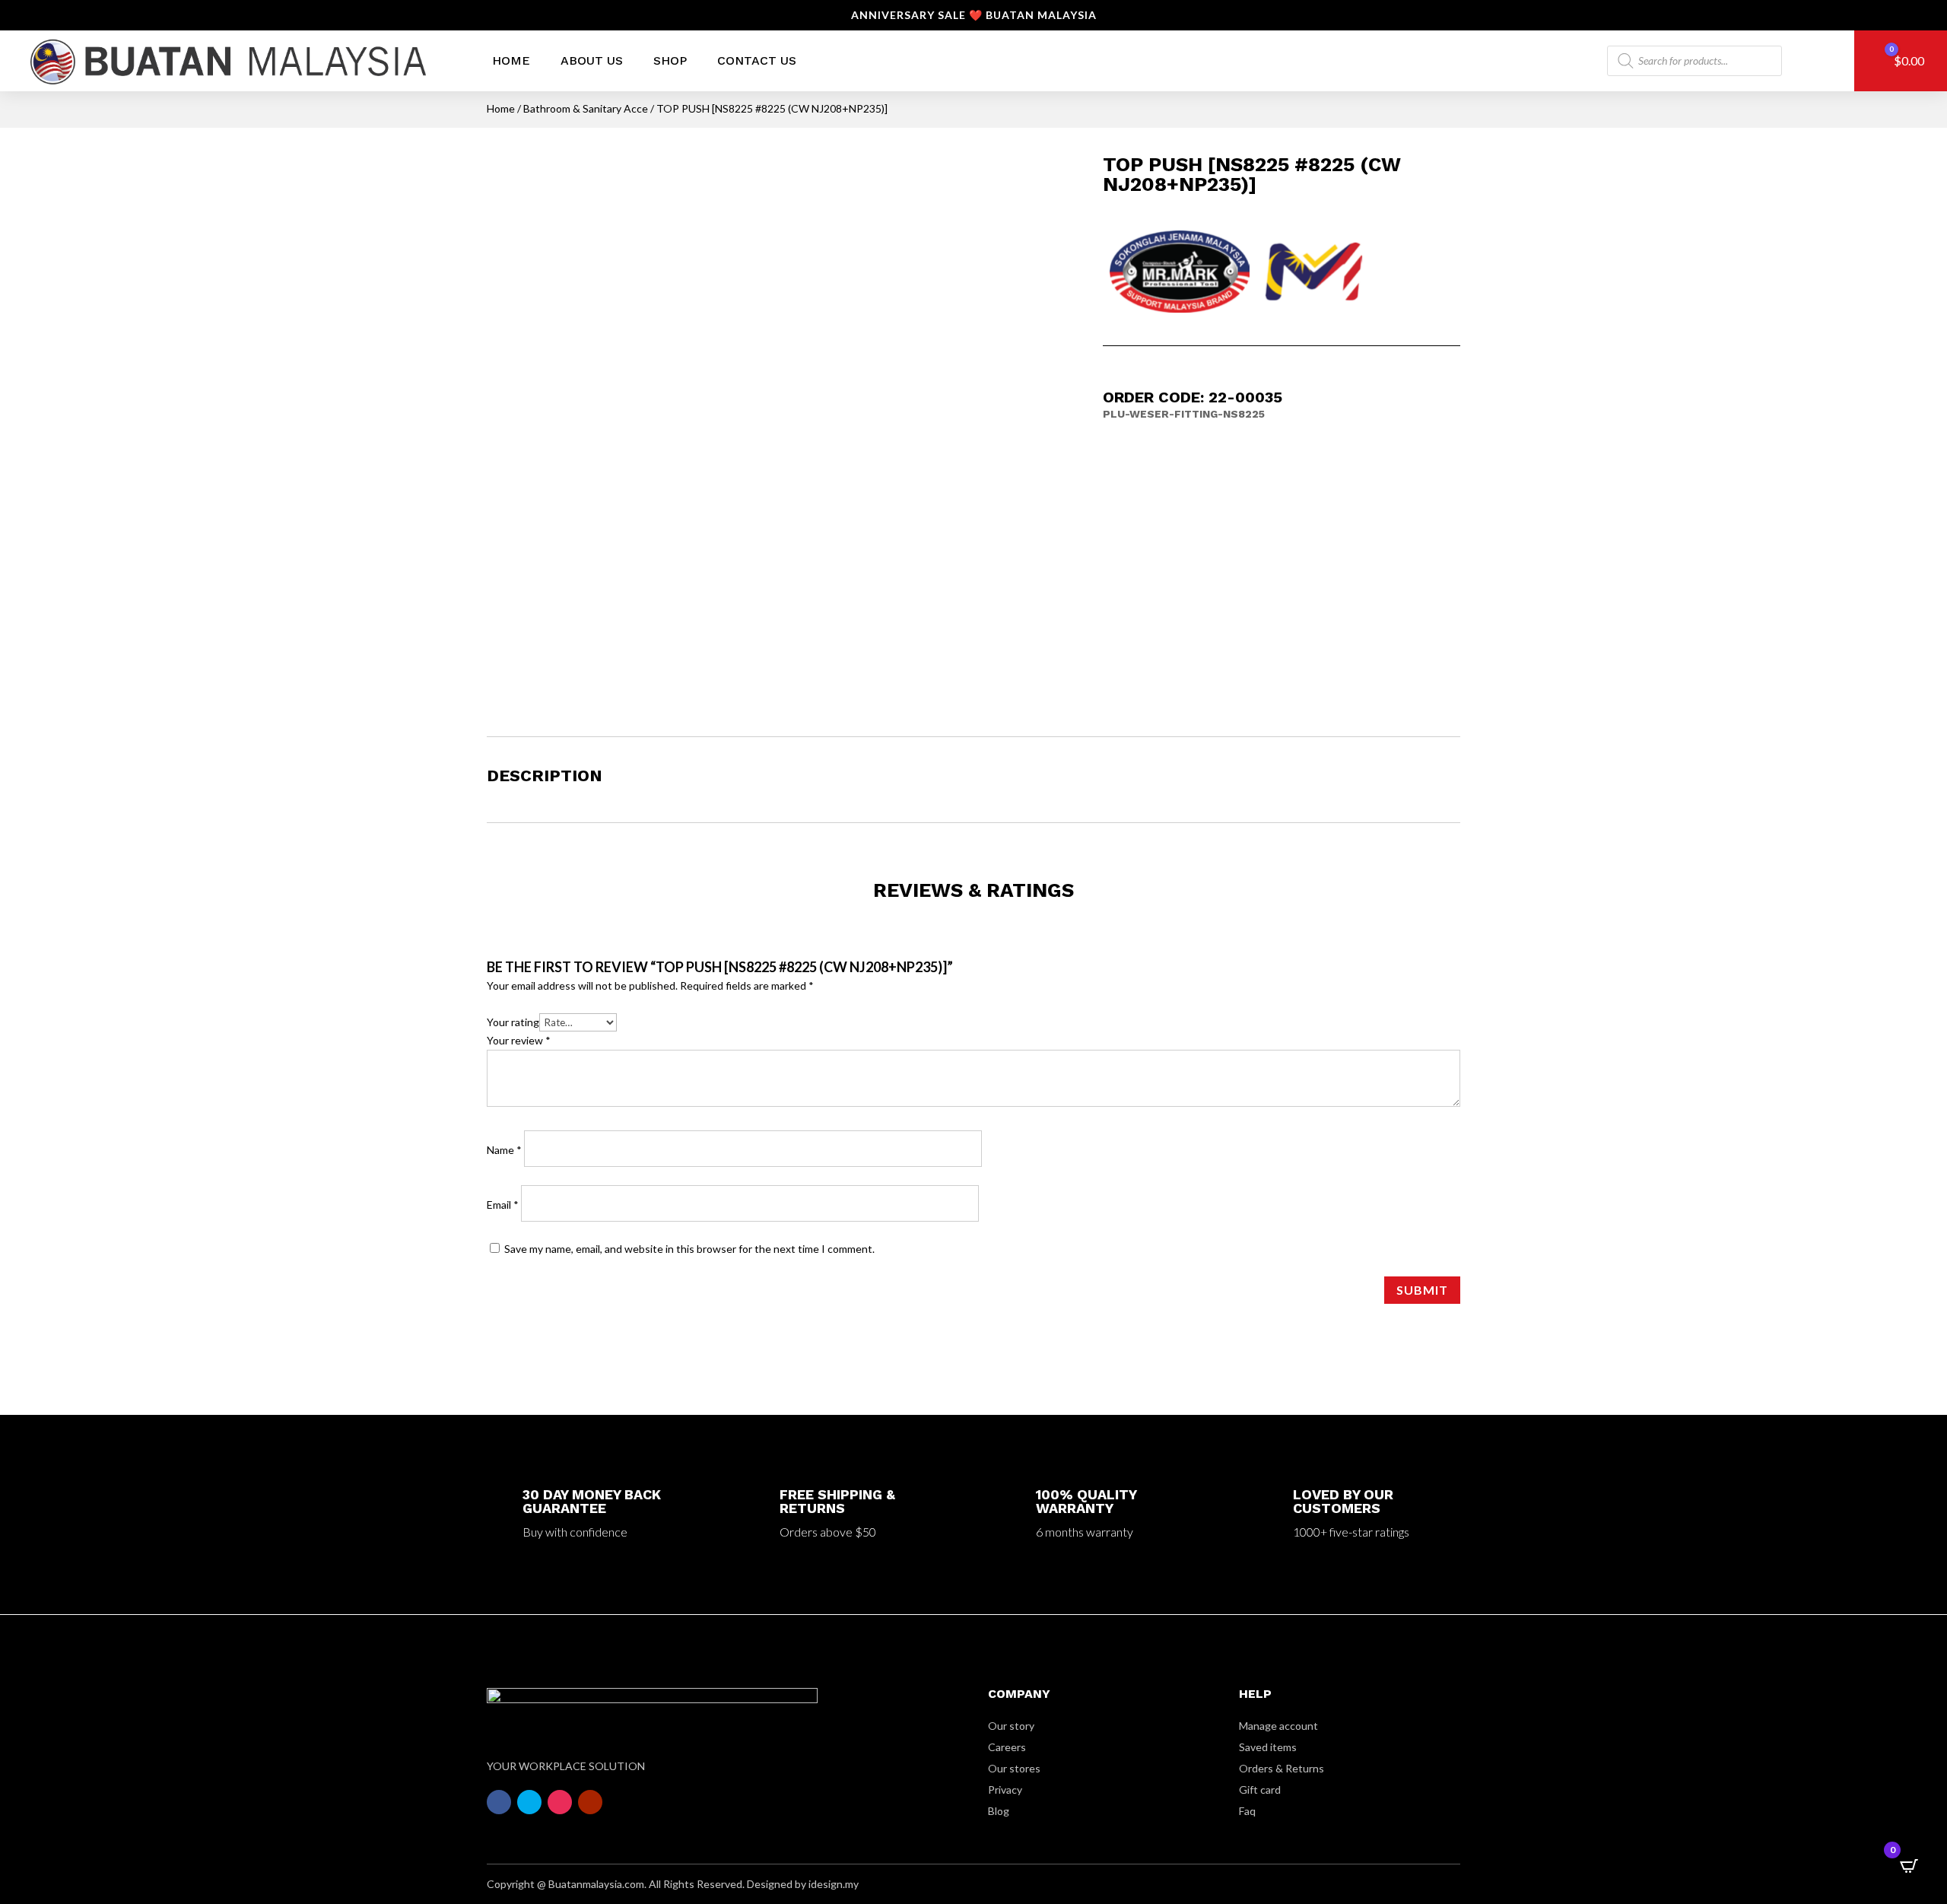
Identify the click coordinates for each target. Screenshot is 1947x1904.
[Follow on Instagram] (560, 1802)
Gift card (1260, 1790)
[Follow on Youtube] (590, 1802)
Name (504, 1150)
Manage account (1278, 1726)
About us (592, 60)
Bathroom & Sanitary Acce (586, 108)
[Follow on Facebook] (499, 1802)
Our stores (1014, 1768)
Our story (1011, 1726)
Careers (1007, 1747)
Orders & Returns (1282, 1768)
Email (503, 1205)
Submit (1422, 1290)
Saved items (1268, 1747)
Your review (519, 1040)
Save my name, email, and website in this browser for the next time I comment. (689, 1249)
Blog (999, 1811)
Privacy (1005, 1790)
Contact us (757, 60)
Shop (670, 60)
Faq (1247, 1811)
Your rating (513, 1022)
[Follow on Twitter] (529, 1802)
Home (511, 60)
